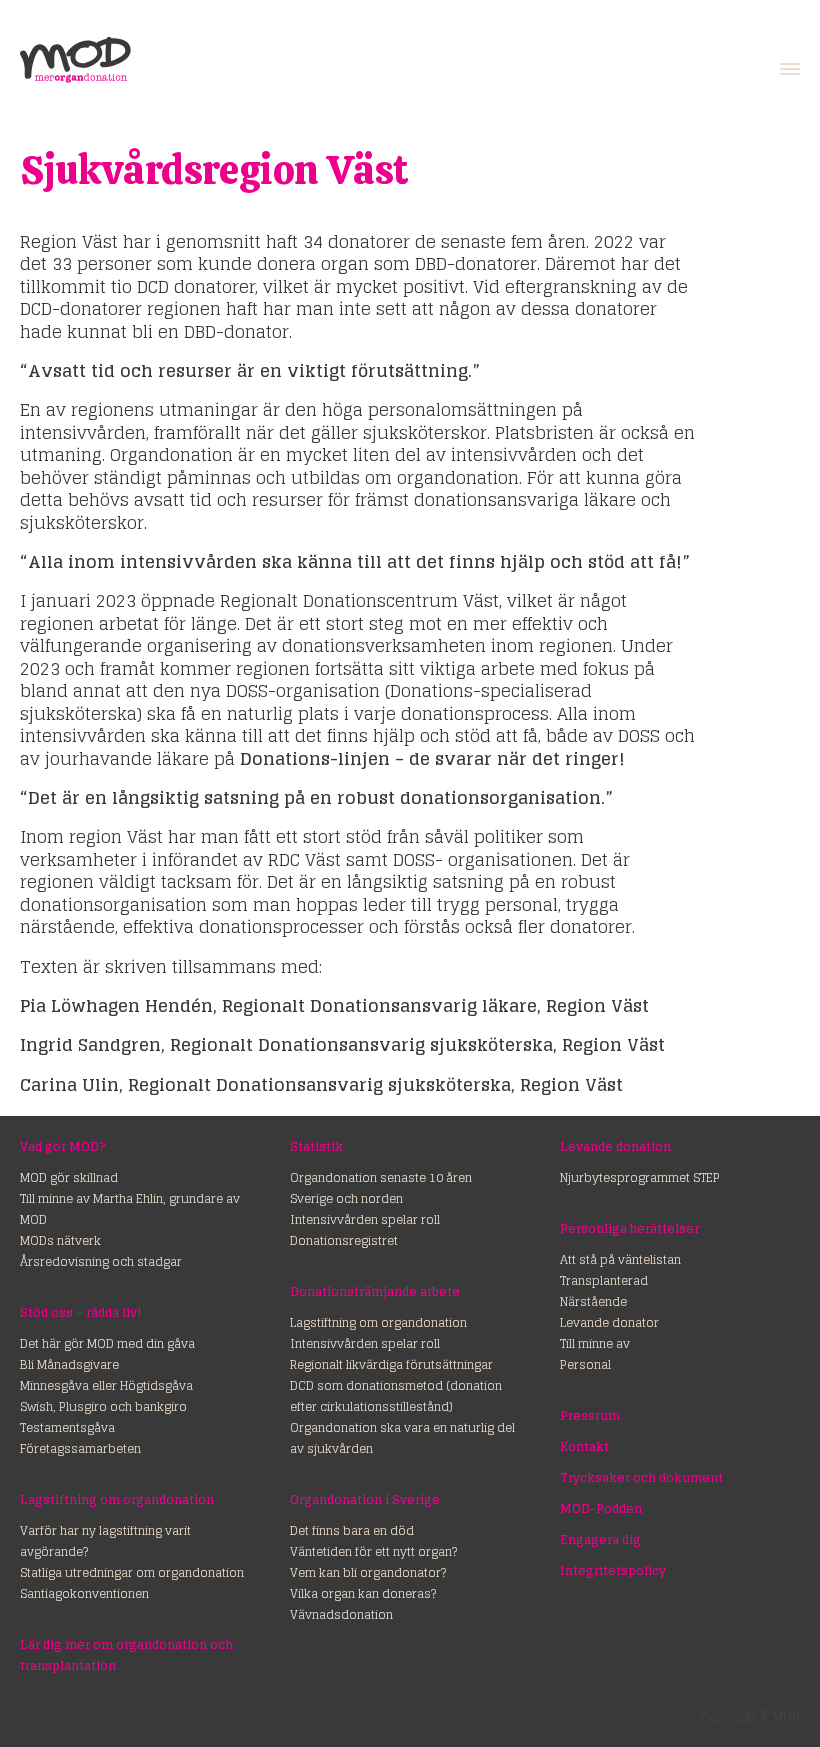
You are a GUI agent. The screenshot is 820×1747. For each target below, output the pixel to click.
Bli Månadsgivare (69, 1364)
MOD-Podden (601, 1508)
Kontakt (584, 1446)
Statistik (316, 1146)
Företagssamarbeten (80, 1448)
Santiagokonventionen (84, 1593)
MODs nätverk (60, 1240)
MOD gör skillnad (69, 1177)
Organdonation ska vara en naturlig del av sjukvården (402, 1438)
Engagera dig (600, 1539)
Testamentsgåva (67, 1427)
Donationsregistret (344, 1240)
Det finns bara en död (352, 1530)
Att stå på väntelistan (620, 1259)
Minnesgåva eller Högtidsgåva (106, 1385)
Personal (585, 1364)
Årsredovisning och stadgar (101, 1261)
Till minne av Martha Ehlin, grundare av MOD (130, 1209)
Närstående (593, 1301)
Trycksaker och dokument (641, 1477)
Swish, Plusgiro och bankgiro (103, 1406)
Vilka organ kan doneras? (363, 1593)
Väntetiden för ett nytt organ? (373, 1551)
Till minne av (595, 1343)
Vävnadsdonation (341, 1614)
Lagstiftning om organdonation (117, 1499)
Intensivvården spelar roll (365, 1219)
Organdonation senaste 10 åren (381, 1177)
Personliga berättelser (629, 1228)
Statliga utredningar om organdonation (132, 1572)
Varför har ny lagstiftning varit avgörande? (105, 1541)
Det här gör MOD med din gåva (107, 1343)
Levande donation (615, 1146)
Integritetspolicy (613, 1570)
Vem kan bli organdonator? (368, 1572)
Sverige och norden (346, 1198)
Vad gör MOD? (63, 1146)
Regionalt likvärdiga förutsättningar (391, 1364)
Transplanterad (604, 1280)
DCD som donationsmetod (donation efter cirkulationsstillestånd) (396, 1396)
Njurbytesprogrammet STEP (640, 1177)
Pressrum (590, 1415)
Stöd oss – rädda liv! (80, 1312)
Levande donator (609, 1322)
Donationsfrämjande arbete (375, 1291)
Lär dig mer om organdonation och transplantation (126, 1655)
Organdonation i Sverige (365, 1499)
